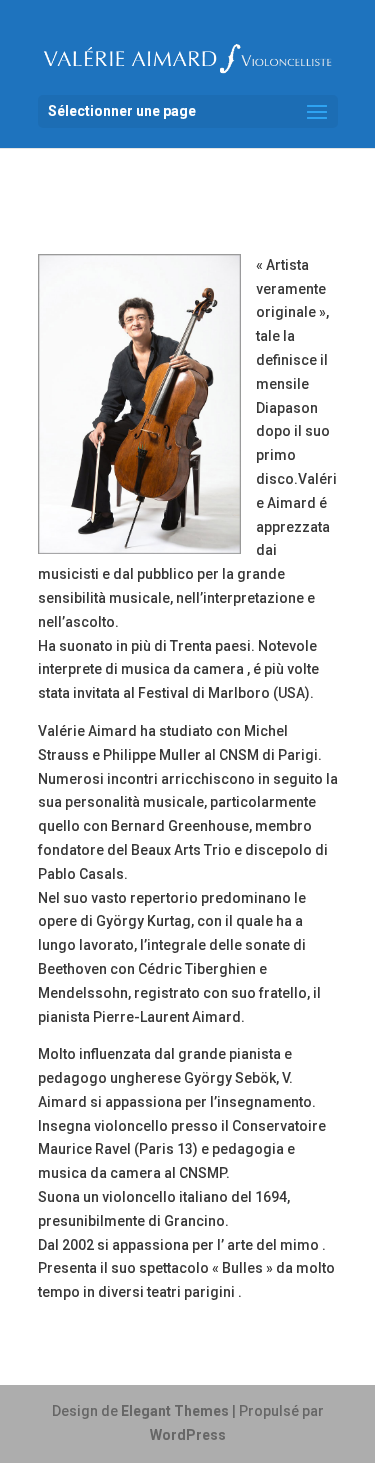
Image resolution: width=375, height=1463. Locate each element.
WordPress (188, 1435)
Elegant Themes (175, 1411)
